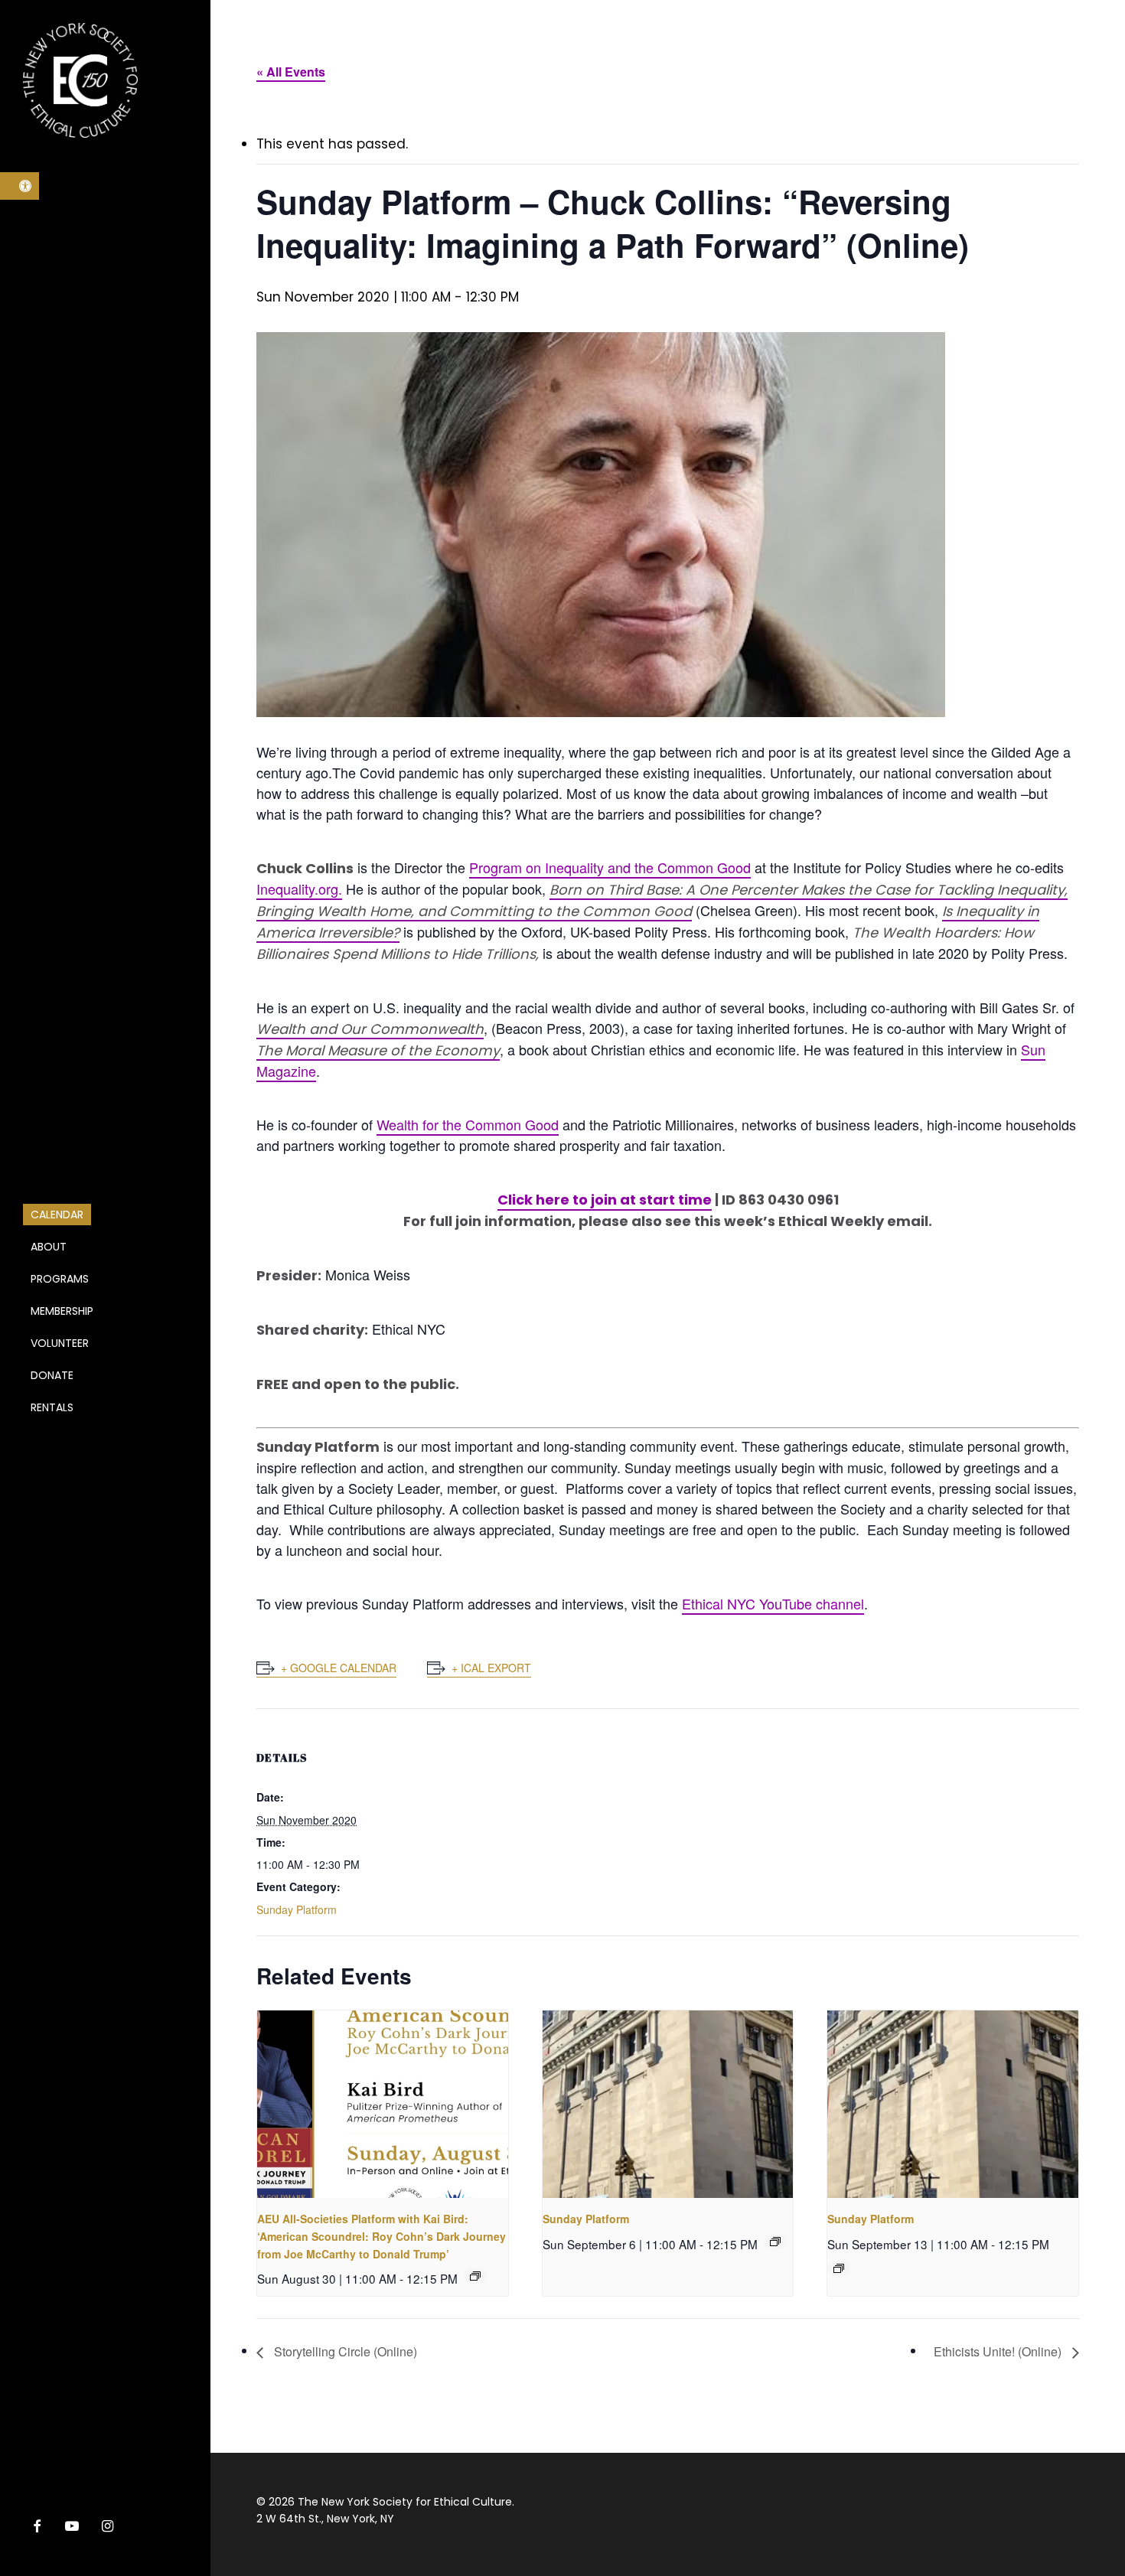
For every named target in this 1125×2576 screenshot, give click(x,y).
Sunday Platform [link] (297, 1909)
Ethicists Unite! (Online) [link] (999, 2351)
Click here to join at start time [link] (605, 1200)
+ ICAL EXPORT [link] (491, 1668)
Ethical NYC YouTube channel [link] (773, 1603)
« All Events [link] (291, 72)
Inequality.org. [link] (299, 889)
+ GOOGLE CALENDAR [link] (339, 1668)
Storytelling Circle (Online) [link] (344, 2351)
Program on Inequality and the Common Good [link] (610, 867)
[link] (20, 186)
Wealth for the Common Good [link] (468, 1124)
